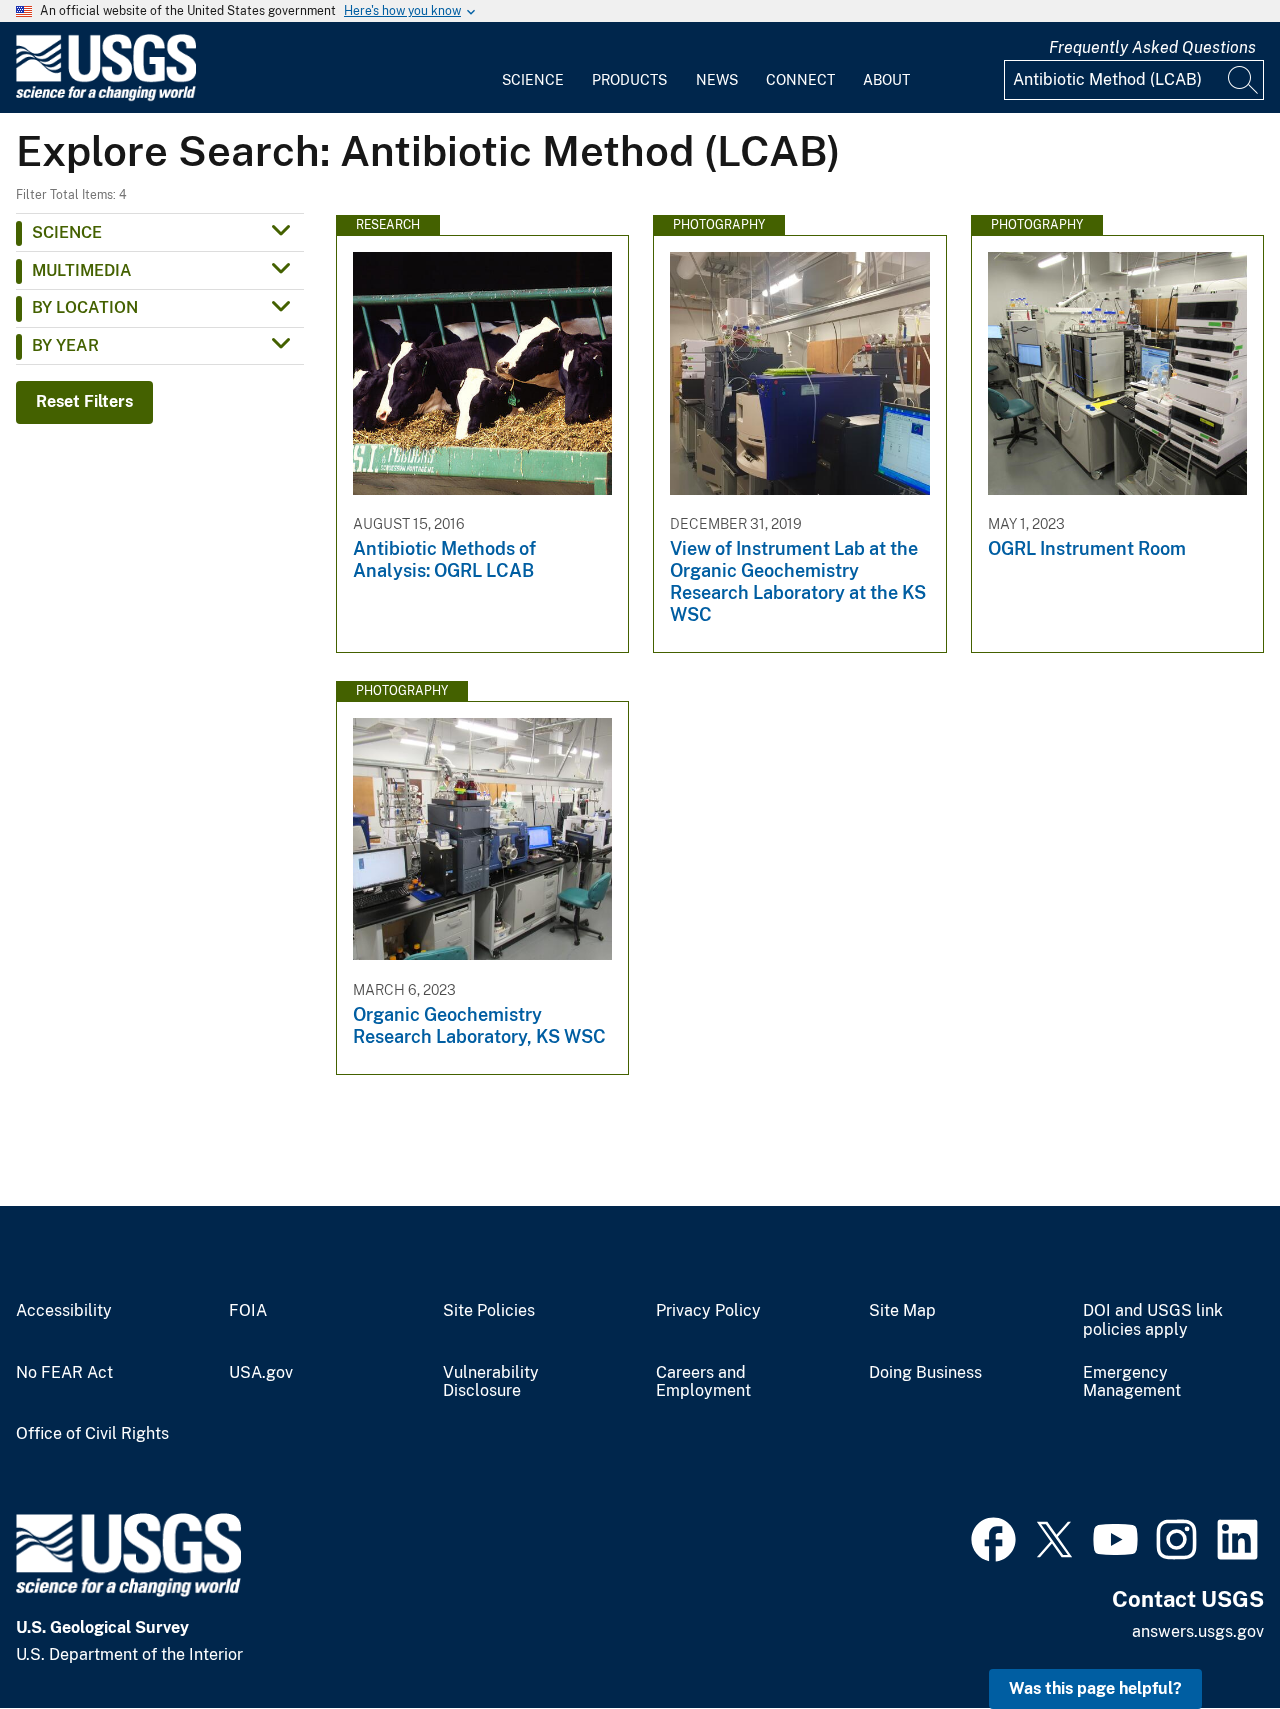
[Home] (106, 96)
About (886, 80)
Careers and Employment (703, 1382)
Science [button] (67, 232)
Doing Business (925, 1373)
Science (533, 80)
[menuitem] (533, 68)
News (717, 80)
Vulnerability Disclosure (491, 1382)
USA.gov (261, 1373)
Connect (800, 80)
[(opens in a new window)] (993, 1537)
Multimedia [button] (82, 270)
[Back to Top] (1207, 1636)
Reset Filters (84, 401)
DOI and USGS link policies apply (1153, 1320)
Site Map (902, 1311)
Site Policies (489, 1311)
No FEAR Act (64, 1373)
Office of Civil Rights (92, 1434)
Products (629, 80)
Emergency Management (1132, 1382)
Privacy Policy (708, 1311)
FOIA (248, 1311)
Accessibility (64, 1311)
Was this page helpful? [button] (1095, 1688)
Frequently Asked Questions (1152, 47)
